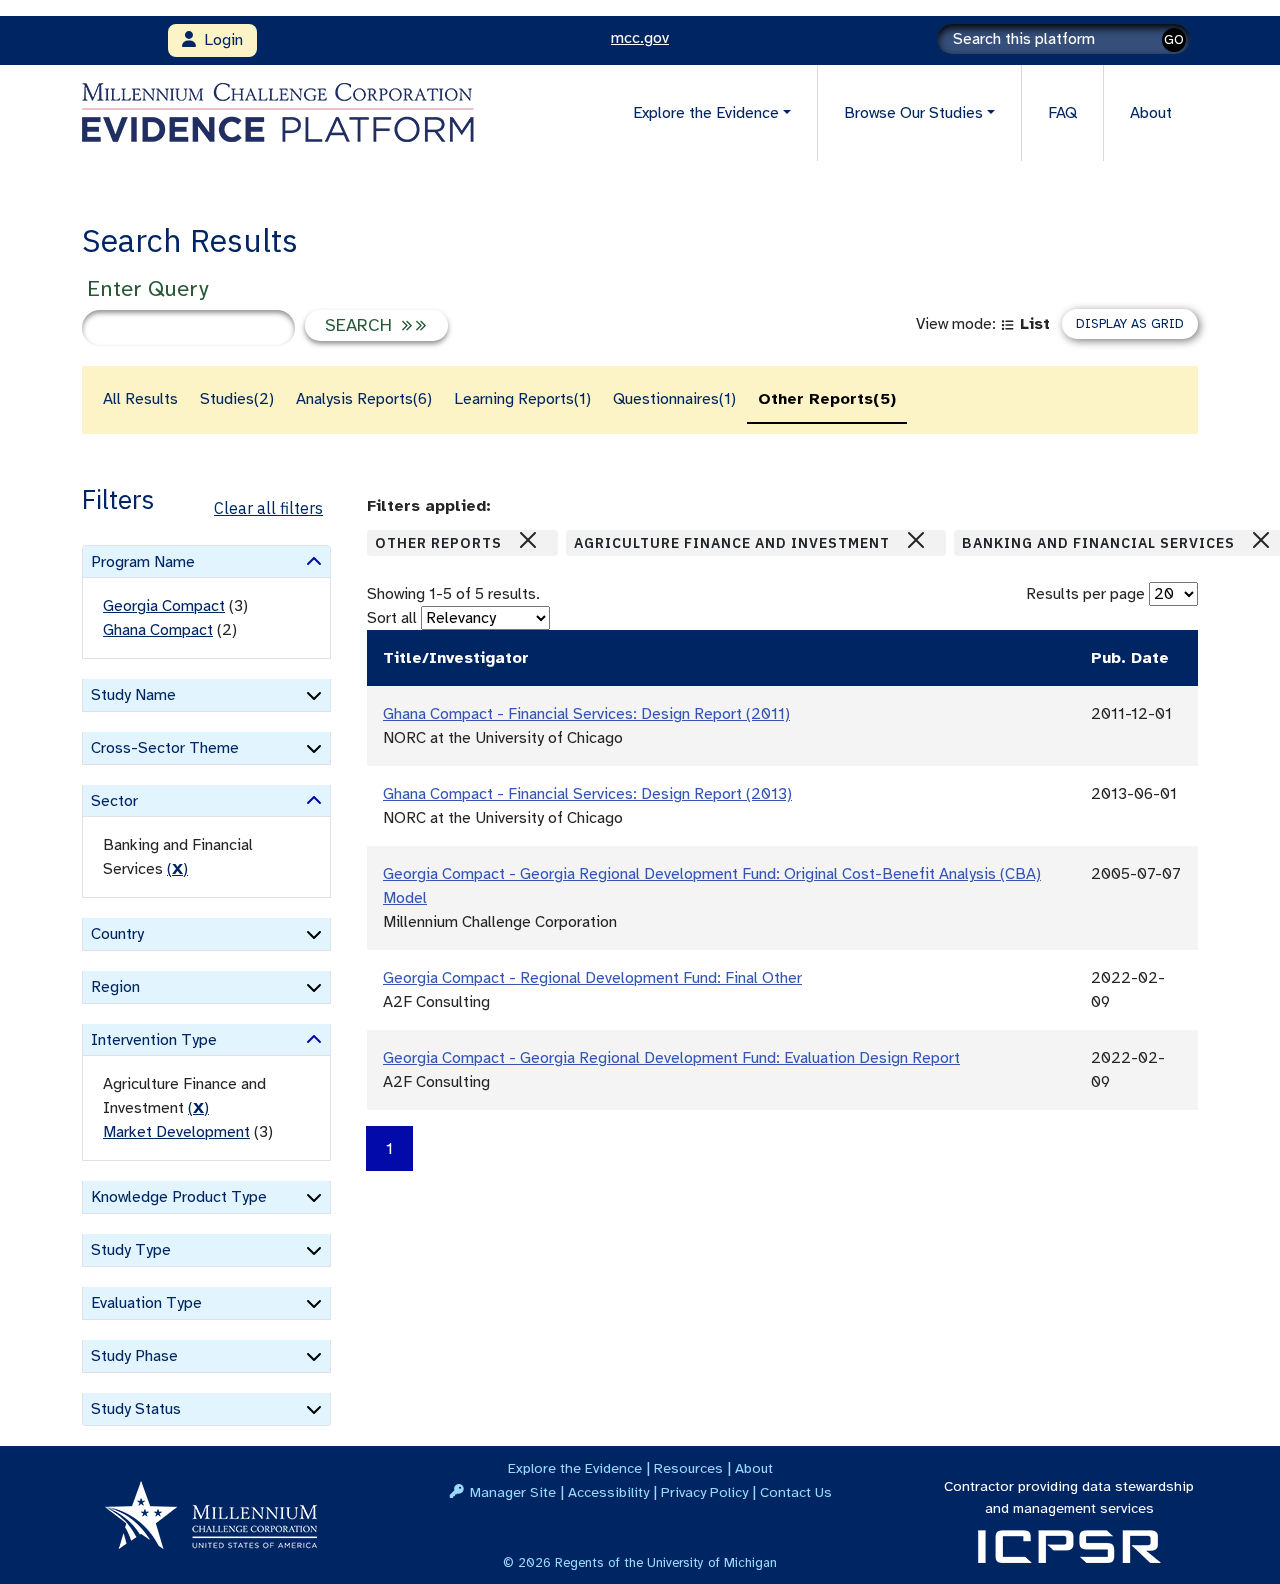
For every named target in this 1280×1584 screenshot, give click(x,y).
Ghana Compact (158, 630)
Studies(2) (237, 399)
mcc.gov (640, 38)
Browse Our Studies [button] (913, 113)
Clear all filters (268, 508)
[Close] (528, 540)
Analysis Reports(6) (364, 399)
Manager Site (513, 1492)
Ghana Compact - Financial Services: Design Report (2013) (587, 794)
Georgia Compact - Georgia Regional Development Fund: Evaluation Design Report (671, 1058)
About (1151, 113)
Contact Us (796, 1492)
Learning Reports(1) (522, 399)
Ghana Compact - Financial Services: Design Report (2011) (586, 714)
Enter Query (147, 288)
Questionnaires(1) (674, 399)
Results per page (1085, 594)
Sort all (392, 618)
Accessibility (608, 1492)
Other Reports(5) (827, 399)
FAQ (1062, 113)
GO (1174, 39)
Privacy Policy (704, 1492)
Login (219, 40)
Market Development (176, 1132)
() (177, 869)
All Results (140, 399)
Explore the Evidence (575, 1468)
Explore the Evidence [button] (706, 113)
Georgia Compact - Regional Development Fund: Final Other (592, 978)
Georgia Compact (164, 606)
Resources (688, 1468)
